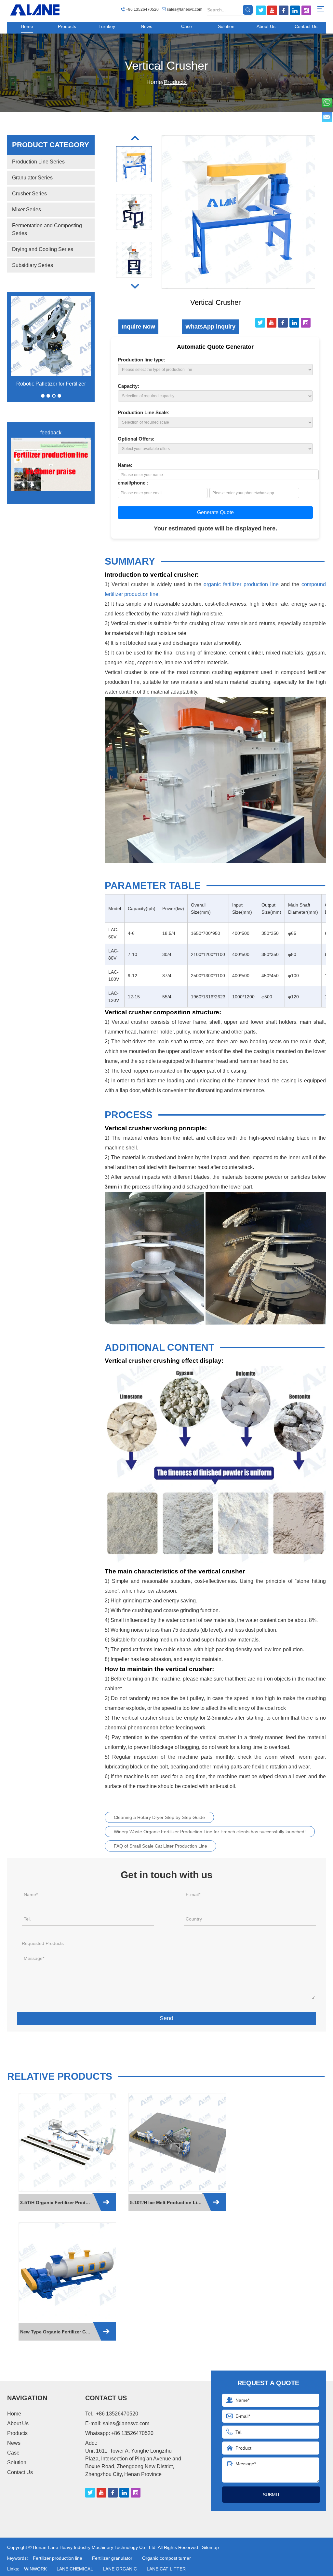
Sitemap (210, 2547)
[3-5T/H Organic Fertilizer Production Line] (67, 2142)
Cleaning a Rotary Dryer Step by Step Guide (159, 1817)
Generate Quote (215, 512)
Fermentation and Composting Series (47, 229)
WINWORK (35, 2569)
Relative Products (60, 2076)
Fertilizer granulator (112, 2558)
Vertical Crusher (166, 66)
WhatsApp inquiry (210, 327)
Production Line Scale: (144, 412)
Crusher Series (29, 194)
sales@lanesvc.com (185, 9)
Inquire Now (138, 327)
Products (67, 26)
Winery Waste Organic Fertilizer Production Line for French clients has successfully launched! (210, 1832)
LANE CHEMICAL (75, 2569)
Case (186, 26)
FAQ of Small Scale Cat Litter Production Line (160, 1846)
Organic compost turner (166, 2558)
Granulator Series (32, 178)
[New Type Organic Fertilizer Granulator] (67, 2272)
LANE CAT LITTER (166, 2569)
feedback (51, 433)
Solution (226, 26)
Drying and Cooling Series (43, 249)
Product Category (51, 145)
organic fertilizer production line (241, 584)
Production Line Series (38, 162)
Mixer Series (27, 210)
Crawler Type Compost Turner (51, 384)
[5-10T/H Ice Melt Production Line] (177, 2142)
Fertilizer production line (58, 2558)
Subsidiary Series (33, 265)
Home (27, 26)
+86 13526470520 (132, 2433)
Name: (125, 465)
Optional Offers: (136, 439)
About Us (266, 26)
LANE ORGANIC (120, 2569)
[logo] (35, 10)
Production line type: (141, 360)
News (147, 26)
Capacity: (128, 386)
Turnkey (107, 26)
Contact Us (306, 26)
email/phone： (134, 483)
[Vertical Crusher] (134, 138)
